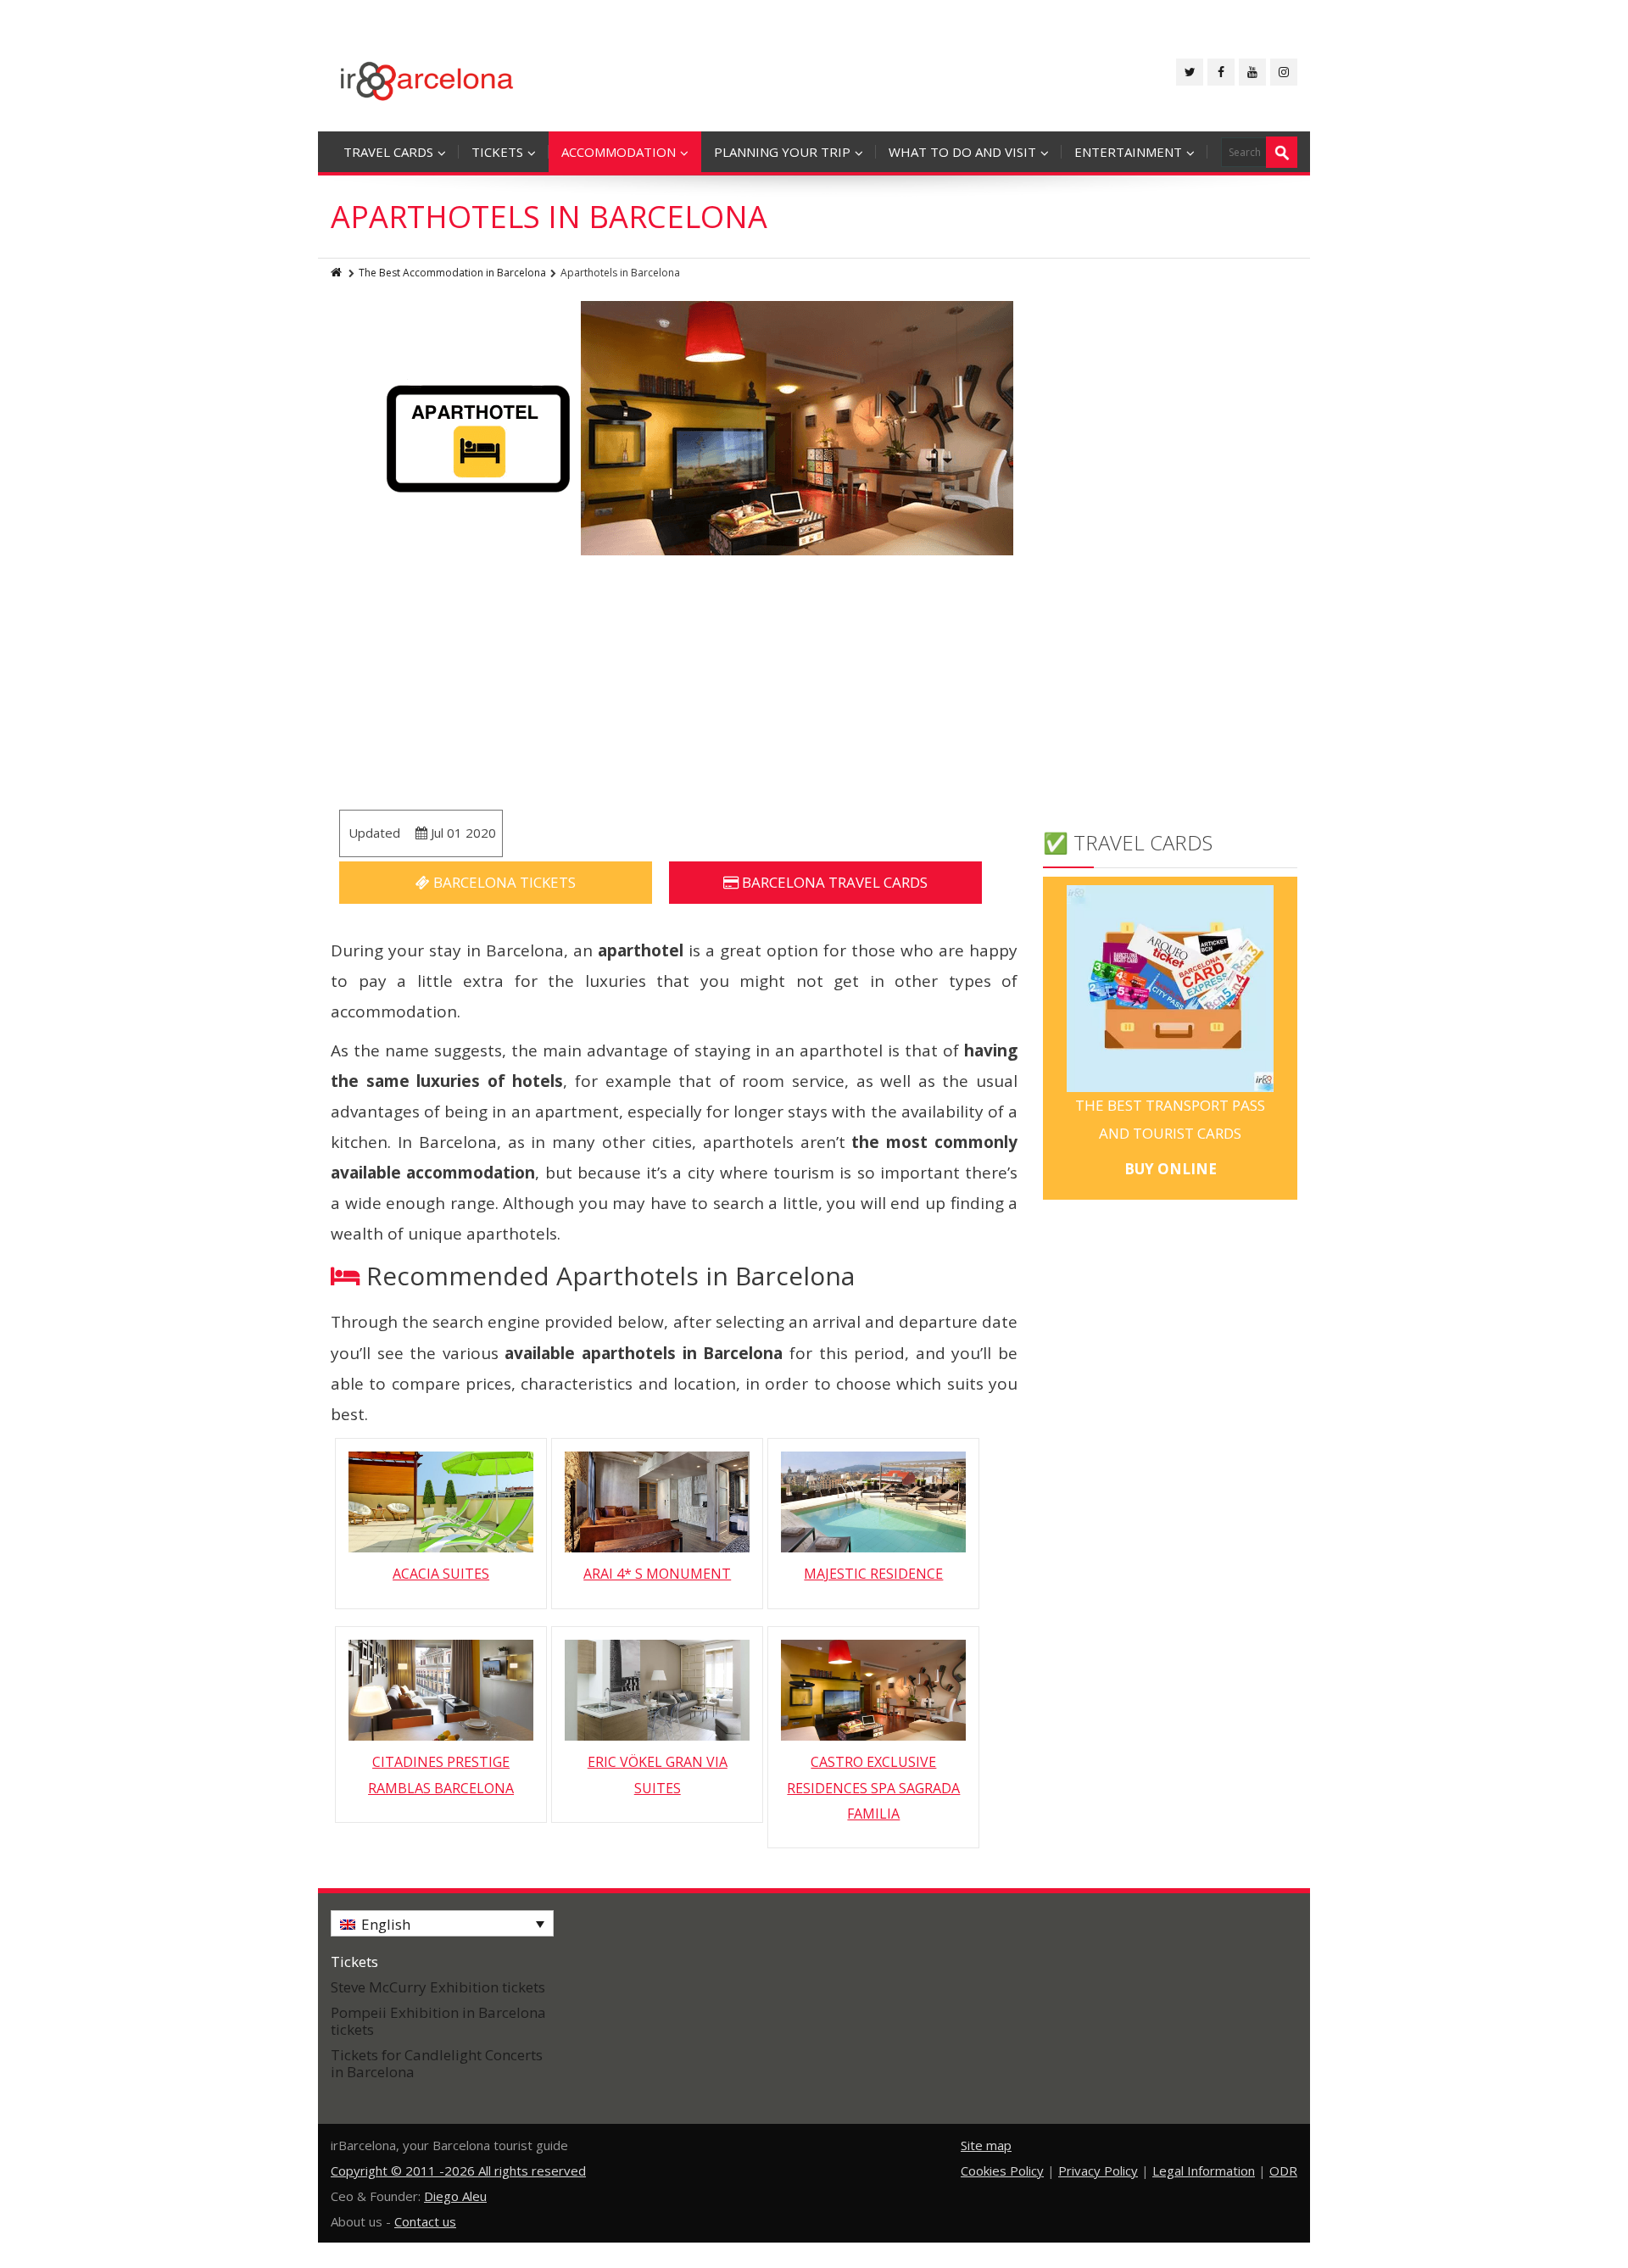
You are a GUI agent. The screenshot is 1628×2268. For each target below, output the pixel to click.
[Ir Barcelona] (427, 78)
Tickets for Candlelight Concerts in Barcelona (437, 2063)
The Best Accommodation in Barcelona (452, 273)
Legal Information (1204, 2170)
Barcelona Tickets (503, 882)
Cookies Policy (1002, 2170)
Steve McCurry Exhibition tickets (438, 1987)
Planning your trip (782, 152)
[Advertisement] (674, 683)
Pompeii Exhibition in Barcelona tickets (438, 2021)
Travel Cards (388, 152)
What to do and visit (962, 152)
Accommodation (619, 152)
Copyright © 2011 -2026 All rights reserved (458, 2170)
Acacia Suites (441, 1574)
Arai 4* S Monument (657, 1574)
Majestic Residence (873, 1574)
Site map (986, 2145)
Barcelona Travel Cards (833, 882)
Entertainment (1128, 152)
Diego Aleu (455, 2196)
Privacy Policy (1098, 2170)
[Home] (337, 273)
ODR (1283, 2170)
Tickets (497, 152)
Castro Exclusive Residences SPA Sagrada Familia (873, 1788)
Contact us (425, 2221)
